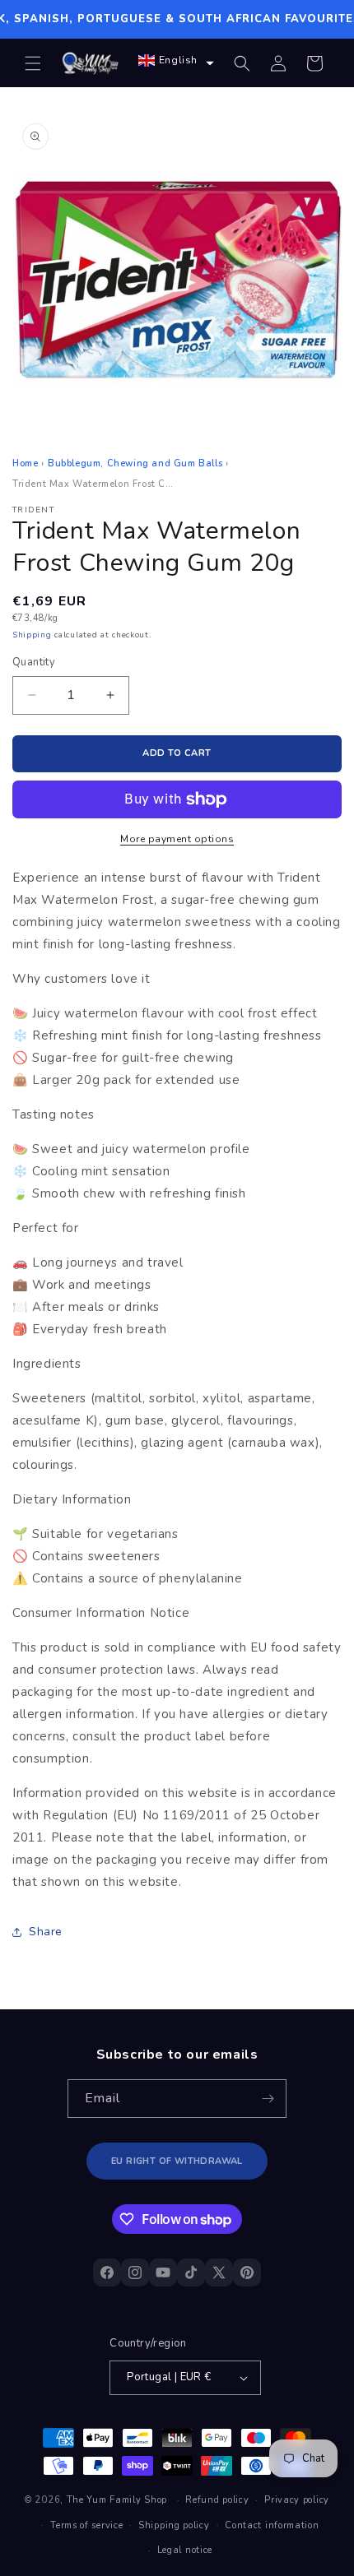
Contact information (272, 2525)
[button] (33, 63)
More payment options (177, 839)
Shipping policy (174, 2525)
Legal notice (185, 2550)
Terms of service (86, 2525)
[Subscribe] (268, 2099)
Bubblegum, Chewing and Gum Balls (135, 463)
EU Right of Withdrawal (177, 2161)
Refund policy (217, 2500)
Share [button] (46, 1932)
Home (25, 463)
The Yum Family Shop (117, 2500)
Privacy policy (297, 2500)
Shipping (32, 635)
